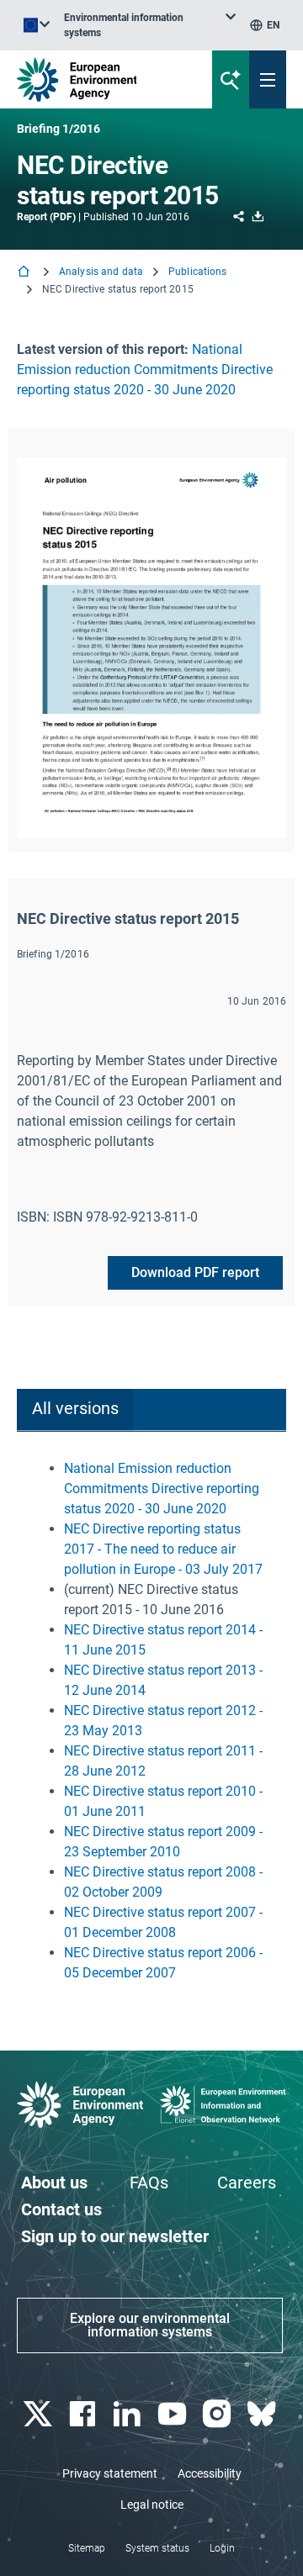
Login (222, 2548)
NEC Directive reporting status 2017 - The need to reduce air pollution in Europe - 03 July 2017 (163, 1549)
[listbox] (150, 25)
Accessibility (210, 2473)
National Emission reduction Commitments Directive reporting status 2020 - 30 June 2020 (145, 370)
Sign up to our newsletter (115, 2236)
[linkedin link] (129, 2414)
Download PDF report (195, 1272)
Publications (197, 272)
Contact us (61, 2209)
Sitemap (87, 2548)
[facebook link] (84, 2414)
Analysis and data (101, 272)
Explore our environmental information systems (150, 2325)
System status (157, 2548)
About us (54, 2183)
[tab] (75, 1410)
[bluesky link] (264, 2414)
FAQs (149, 2183)
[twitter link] (39, 2414)
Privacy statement (110, 2473)
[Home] (25, 273)
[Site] (102, 79)
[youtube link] (174, 2414)
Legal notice (152, 2505)
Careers (247, 2183)
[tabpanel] (151, 1721)
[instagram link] (218, 2414)
